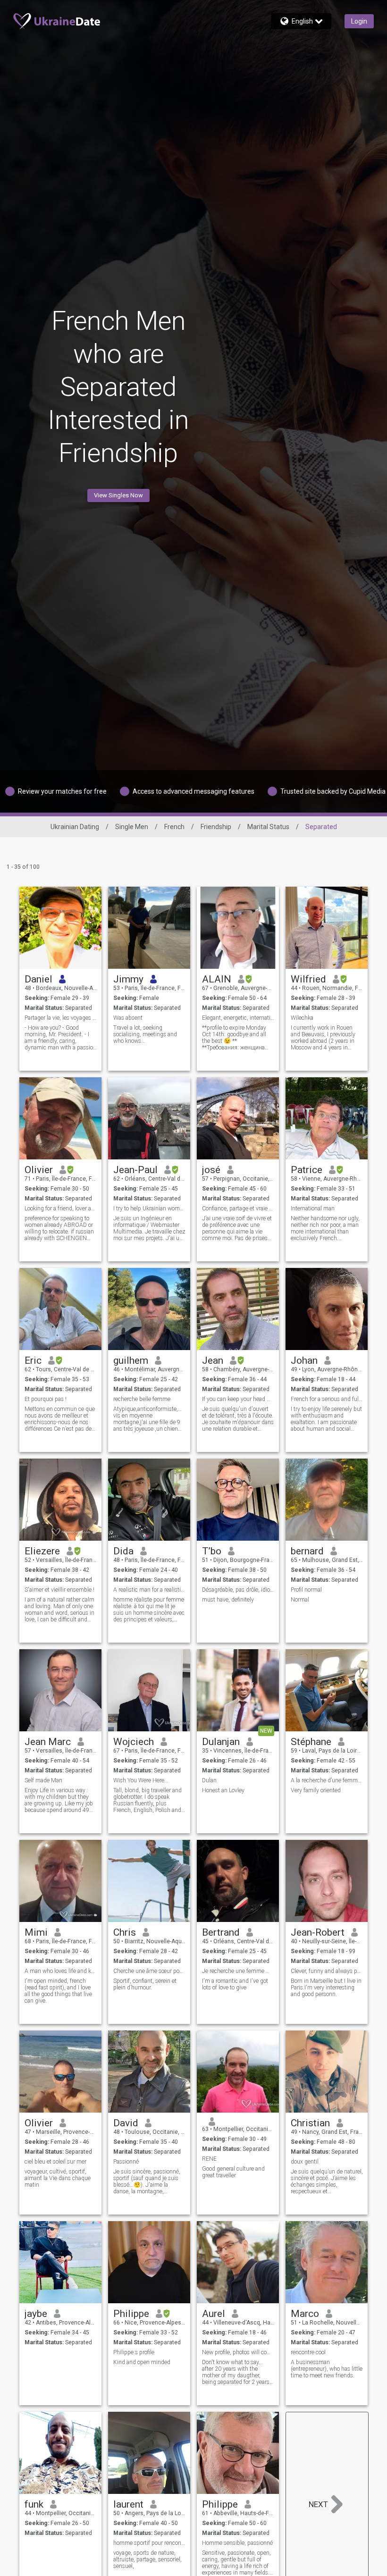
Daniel (38, 979)
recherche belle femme (142, 1399)
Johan (304, 1360)
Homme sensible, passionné (237, 2543)
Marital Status (268, 827)
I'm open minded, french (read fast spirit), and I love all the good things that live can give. (58, 1991)
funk (34, 2504)
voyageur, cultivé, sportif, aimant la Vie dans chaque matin (58, 2178)
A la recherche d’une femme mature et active (327, 1780)
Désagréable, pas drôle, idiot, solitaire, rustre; (238, 1590)
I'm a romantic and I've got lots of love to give (235, 1984)
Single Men (132, 827)
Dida (123, 1551)
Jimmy (128, 979)
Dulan (209, 1780)
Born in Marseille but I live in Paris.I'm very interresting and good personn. (326, 1988)
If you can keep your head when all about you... (238, 1399)
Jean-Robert (318, 1932)
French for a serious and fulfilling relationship (327, 1399)
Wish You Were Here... (141, 1780)
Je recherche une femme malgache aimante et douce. (238, 1971)
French (174, 827)
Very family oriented (316, 1790)
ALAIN (217, 979)
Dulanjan (221, 1742)
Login (359, 21)
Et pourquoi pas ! (46, 1399)
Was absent (128, 1018)
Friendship (216, 827)
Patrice (307, 1170)
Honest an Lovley (223, 1790)
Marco (305, 2314)
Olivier (39, 1170)
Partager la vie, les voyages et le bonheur (61, 1018)
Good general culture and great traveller (233, 2172)
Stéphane (311, 1742)
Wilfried (308, 979)
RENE (209, 2159)
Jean (213, 1360)
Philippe (131, 2314)
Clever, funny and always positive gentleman (327, 1971)
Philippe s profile (134, 2352)
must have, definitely (228, 1600)
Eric (33, 1360)
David (126, 2123)
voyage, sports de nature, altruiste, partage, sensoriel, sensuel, (147, 2559)
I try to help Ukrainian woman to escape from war (149, 1208)
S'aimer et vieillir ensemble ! (59, 1590)
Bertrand (221, 1932)
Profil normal (306, 1590)
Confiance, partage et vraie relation (238, 1208)
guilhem (131, 1360)
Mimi (36, 1932)
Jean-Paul (135, 1170)
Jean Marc (48, 1742)
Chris (125, 1932)
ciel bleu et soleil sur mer (55, 2162)
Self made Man (43, 1780)
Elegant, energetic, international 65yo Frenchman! (238, 1018)
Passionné (126, 2162)
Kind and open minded (142, 2362)
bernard (307, 1551)
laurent (128, 2504)
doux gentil (305, 2162)
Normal (300, 1600)
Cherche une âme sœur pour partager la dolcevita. (149, 1971)
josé (211, 1170)
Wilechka (302, 1018)
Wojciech (134, 1742)
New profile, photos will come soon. (238, 2352)
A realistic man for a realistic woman (149, 1590)
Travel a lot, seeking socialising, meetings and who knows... (145, 1034)
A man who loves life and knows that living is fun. (61, 1971)
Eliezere (42, 1551)
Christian (310, 2123)
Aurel (214, 2314)
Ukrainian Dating (75, 827)
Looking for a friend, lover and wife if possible (61, 1208)
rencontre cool (308, 2352)
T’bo (212, 1551)
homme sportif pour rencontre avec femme (149, 2543)
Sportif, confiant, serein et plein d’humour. (145, 1984)
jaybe (36, 2314)
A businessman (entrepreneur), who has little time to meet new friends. (327, 2369)
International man (313, 1208)
